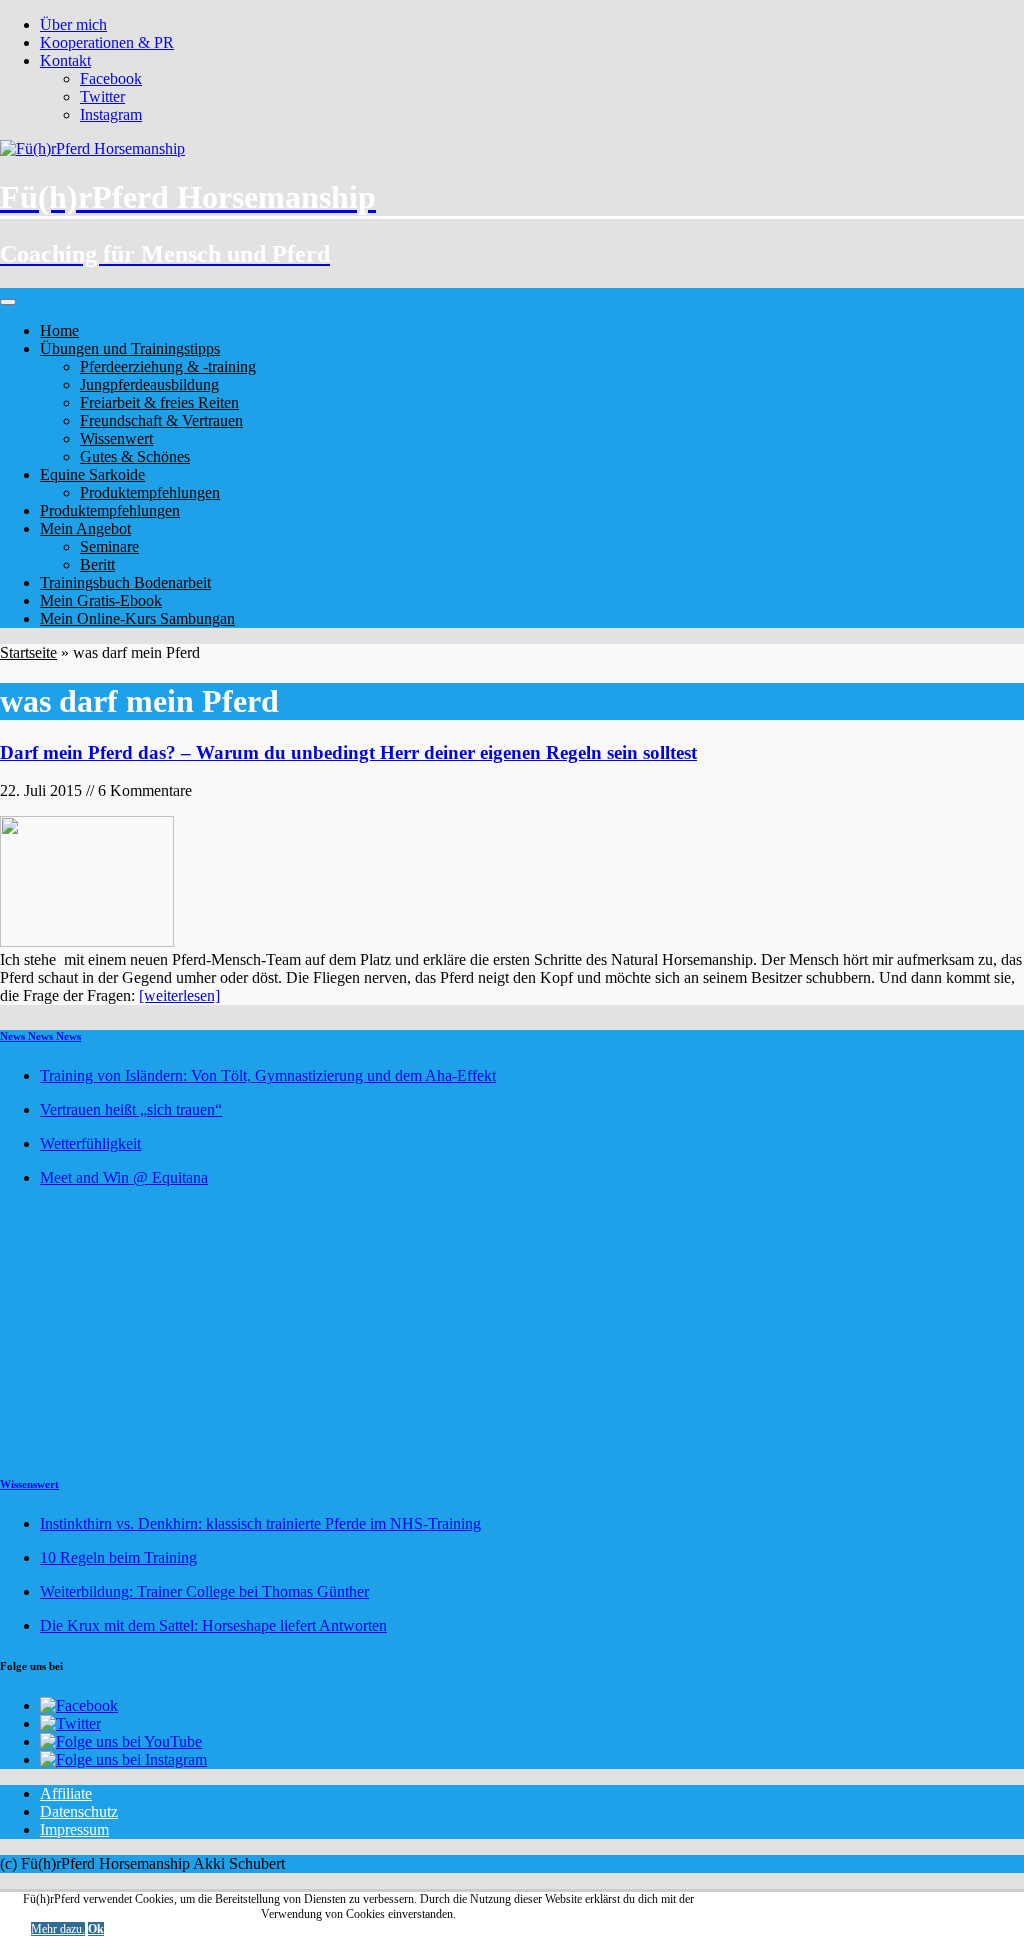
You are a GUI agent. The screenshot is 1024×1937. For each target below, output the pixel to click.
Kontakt (65, 60)
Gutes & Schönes (135, 456)
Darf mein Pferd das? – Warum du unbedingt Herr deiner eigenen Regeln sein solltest (348, 752)
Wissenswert (29, 1484)
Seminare (109, 546)
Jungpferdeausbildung (149, 384)
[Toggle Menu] (8, 302)
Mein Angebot (85, 528)
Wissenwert (116, 438)
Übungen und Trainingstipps (130, 348)
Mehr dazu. (58, 1929)
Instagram (111, 114)
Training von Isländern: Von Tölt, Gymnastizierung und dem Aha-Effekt (268, 1075)
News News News (40, 1036)
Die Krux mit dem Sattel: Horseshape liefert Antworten (213, 1625)
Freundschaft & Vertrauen (161, 420)
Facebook (111, 78)
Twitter (102, 96)
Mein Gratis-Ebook (101, 600)
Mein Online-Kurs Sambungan (137, 618)
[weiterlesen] (179, 995)
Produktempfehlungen (150, 492)
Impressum (74, 1829)
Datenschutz (79, 1811)
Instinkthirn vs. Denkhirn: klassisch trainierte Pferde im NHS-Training (260, 1523)
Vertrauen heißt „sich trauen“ (131, 1109)
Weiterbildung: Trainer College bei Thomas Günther (204, 1591)
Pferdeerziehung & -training (168, 366)
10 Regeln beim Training (118, 1557)
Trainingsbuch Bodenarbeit (125, 582)
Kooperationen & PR (107, 42)
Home (59, 330)
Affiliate (66, 1793)
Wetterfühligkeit (90, 1143)
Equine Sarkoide (92, 474)
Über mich (73, 24)
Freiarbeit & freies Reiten (159, 402)
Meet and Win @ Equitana (124, 1177)
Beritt (97, 564)
